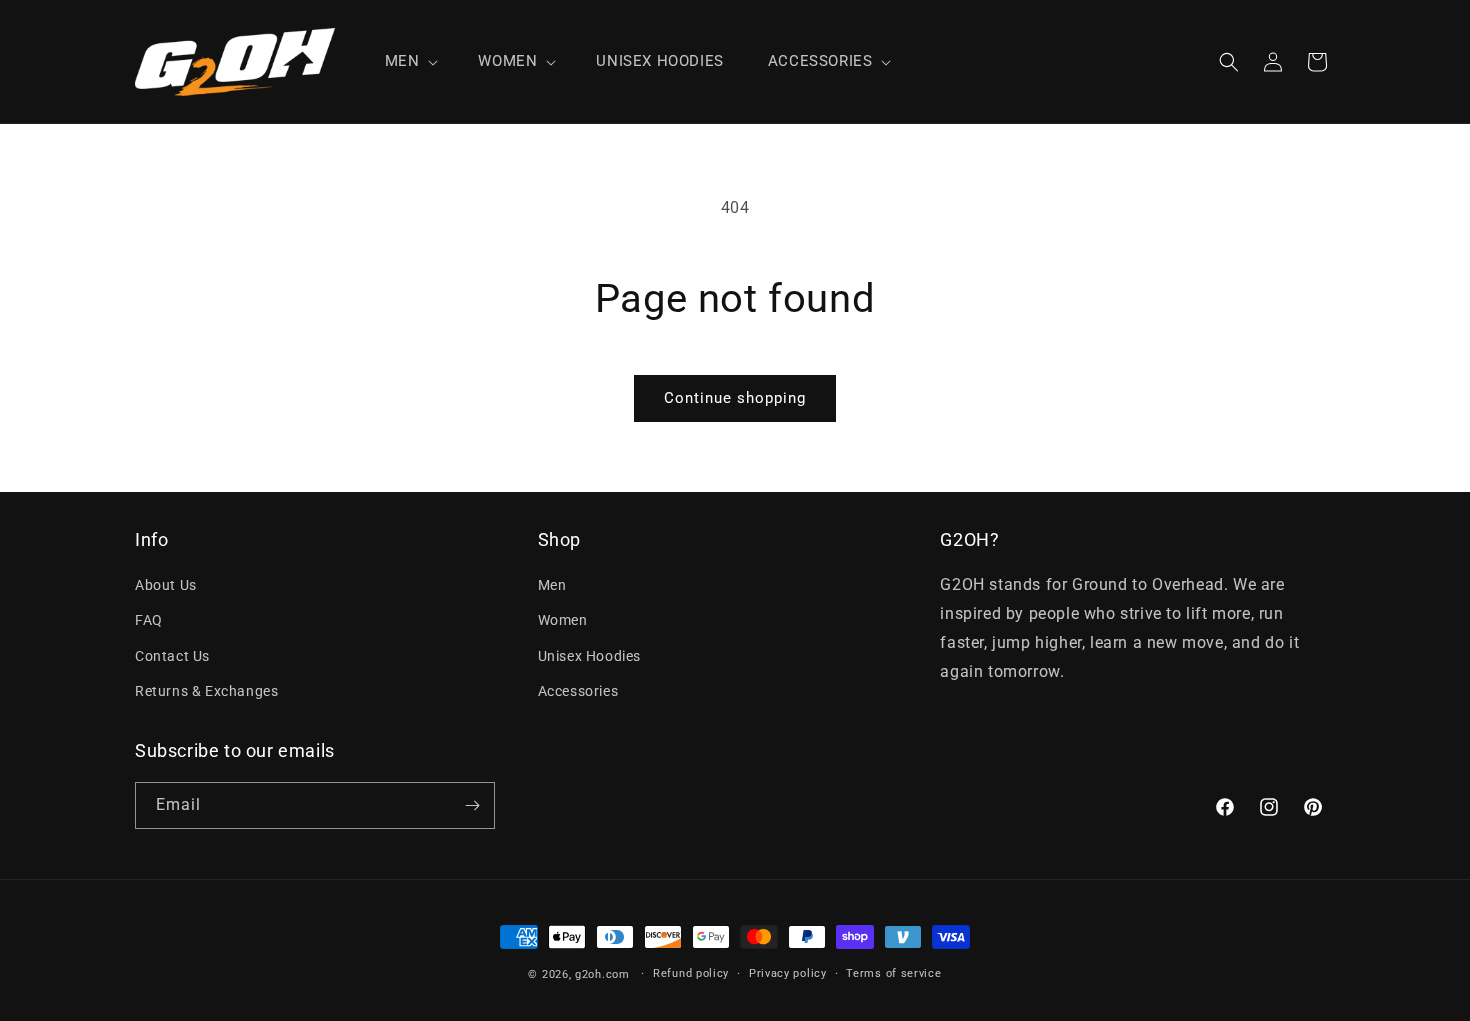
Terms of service (893, 973)
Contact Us (172, 656)
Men (552, 585)
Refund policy (691, 973)
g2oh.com (602, 974)
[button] (410, 62)
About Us (166, 585)
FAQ (149, 620)
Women (563, 620)
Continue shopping (735, 398)
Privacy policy (788, 973)
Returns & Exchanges (206, 691)
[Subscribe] (472, 805)
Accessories (578, 691)
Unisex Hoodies (589, 656)
